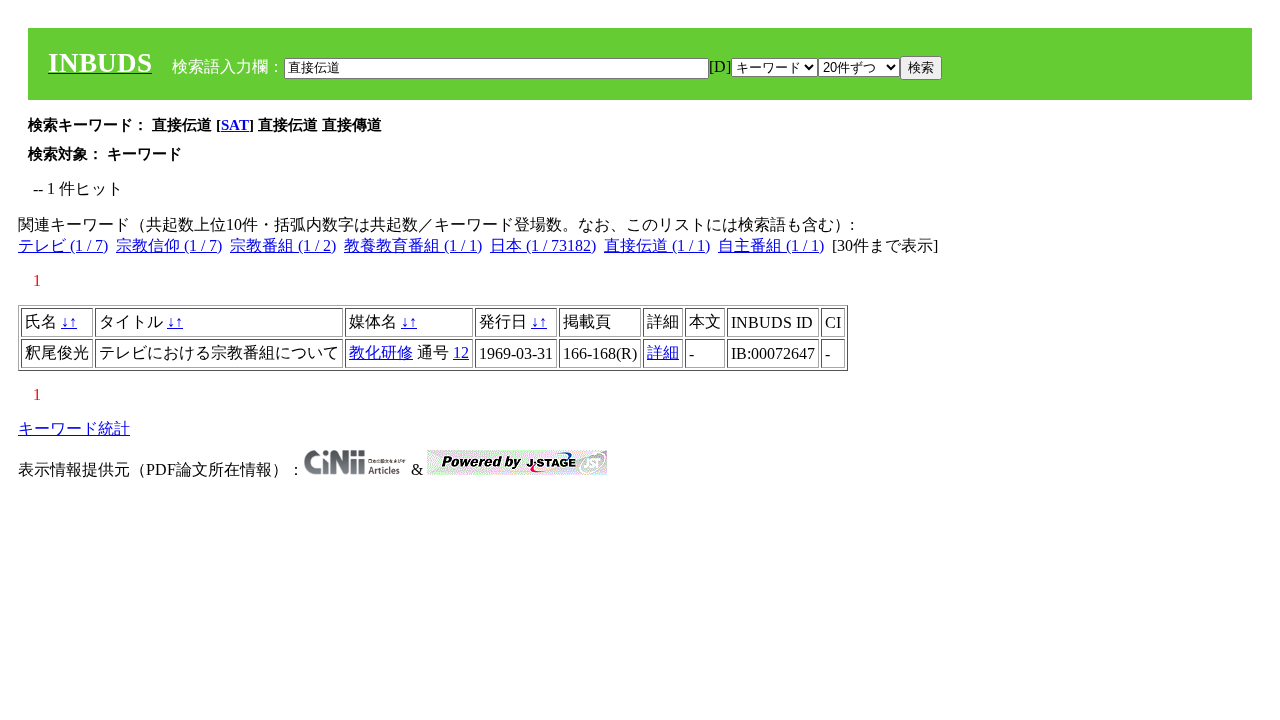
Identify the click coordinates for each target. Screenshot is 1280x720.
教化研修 (381, 352)
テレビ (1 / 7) (63, 245)
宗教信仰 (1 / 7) (169, 245)
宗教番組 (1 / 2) (283, 245)
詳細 (663, 352)
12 (461, 352)
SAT (235, 125)
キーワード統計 (74, 428)
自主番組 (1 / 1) (771, 245)
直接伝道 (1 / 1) (657, 245)
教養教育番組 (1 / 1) (413, 245)
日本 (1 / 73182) (543, 245)
